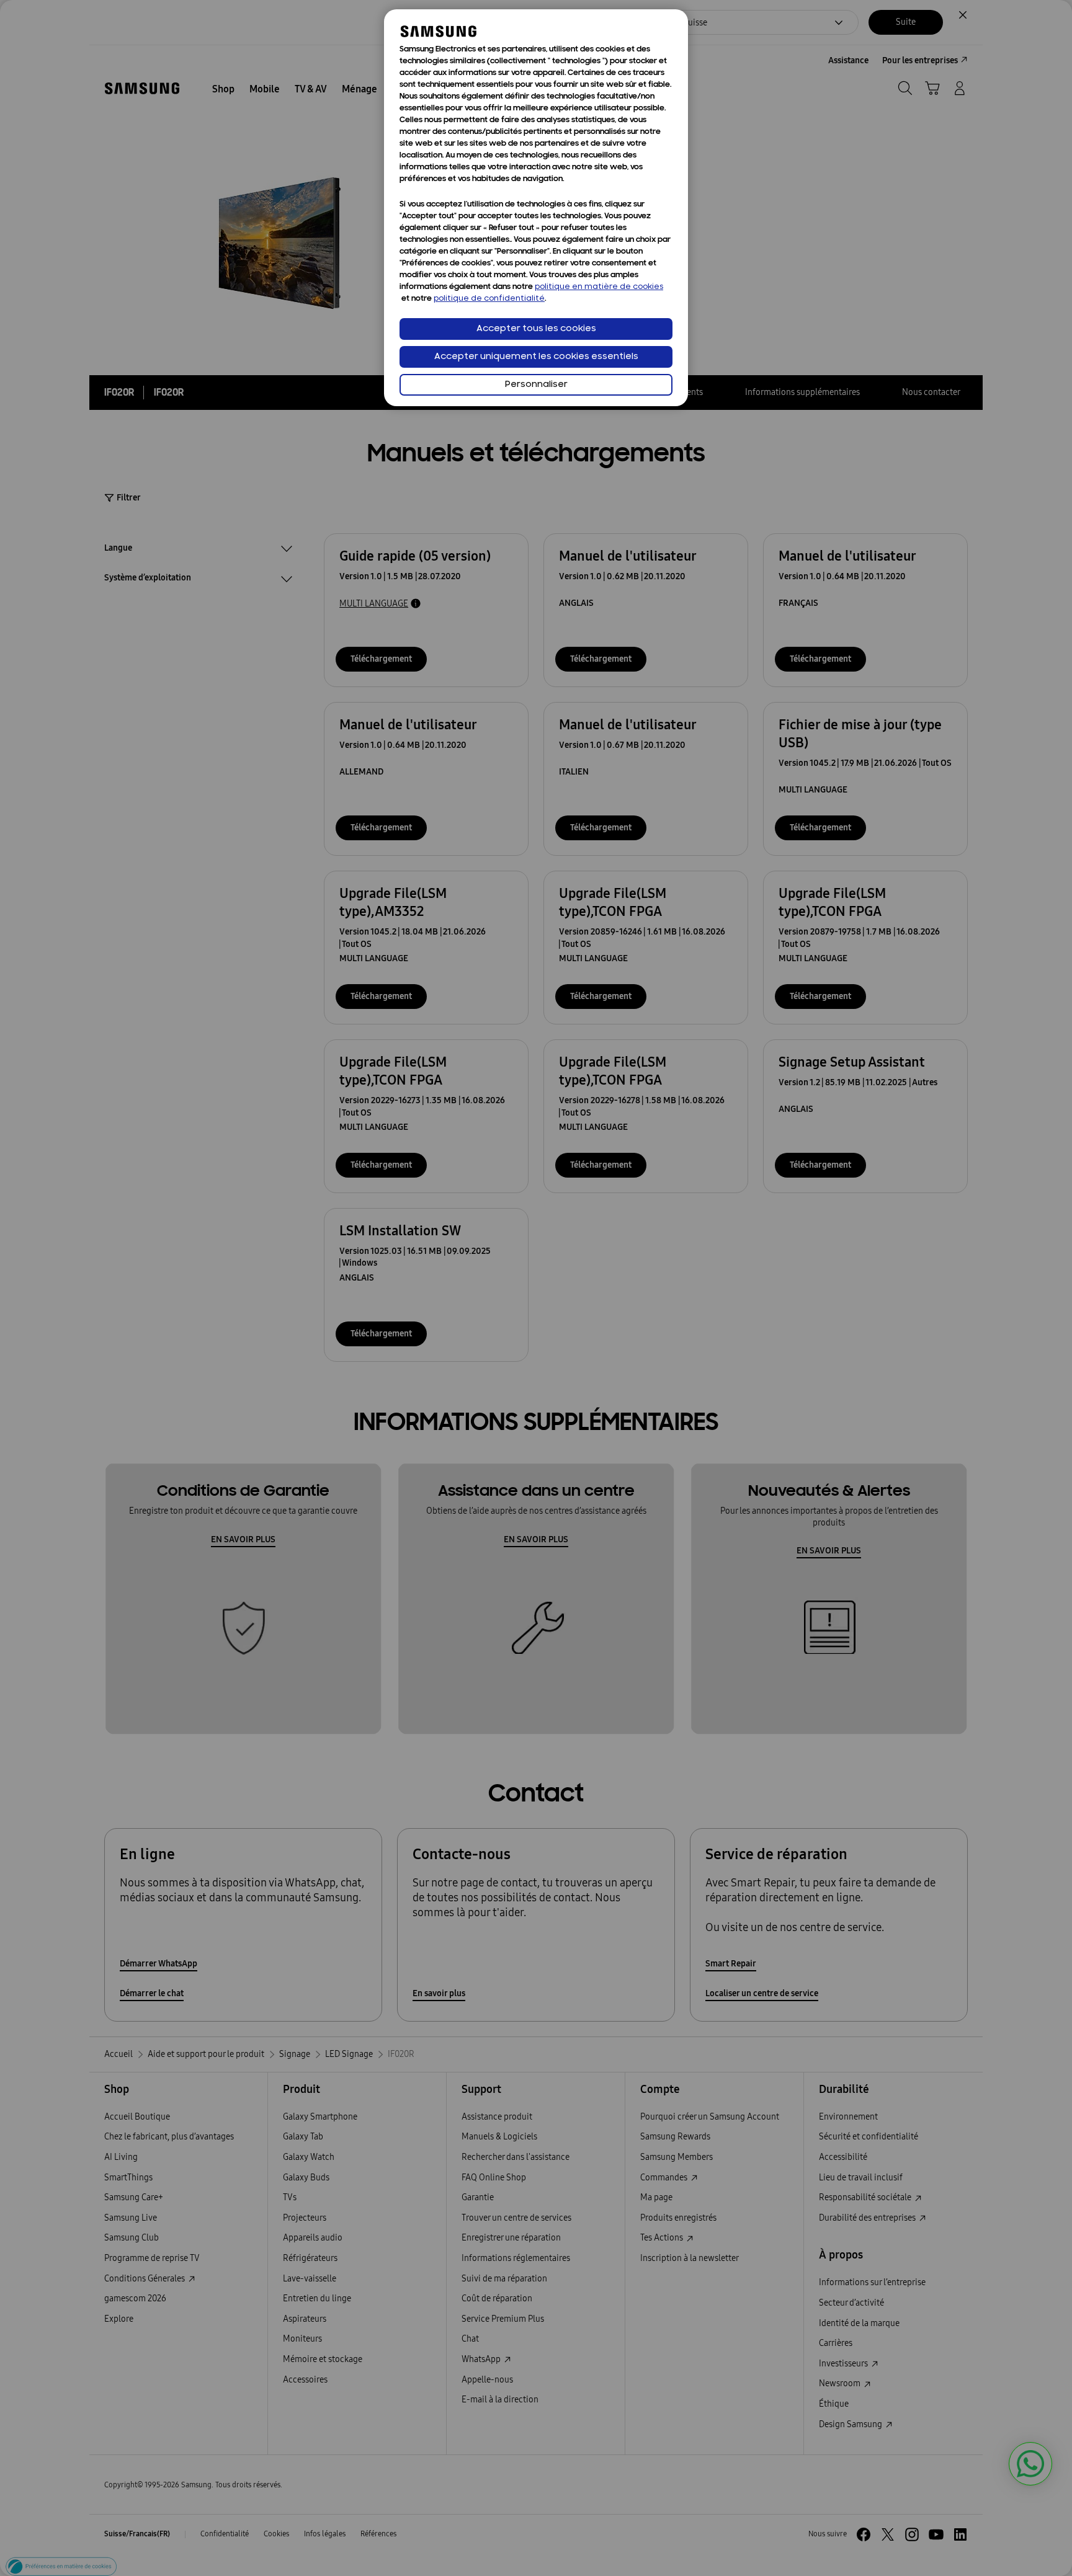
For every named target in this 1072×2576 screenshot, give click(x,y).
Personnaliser (536, 385)
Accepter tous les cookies (536, 329)
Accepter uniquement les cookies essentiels (536, 357)
